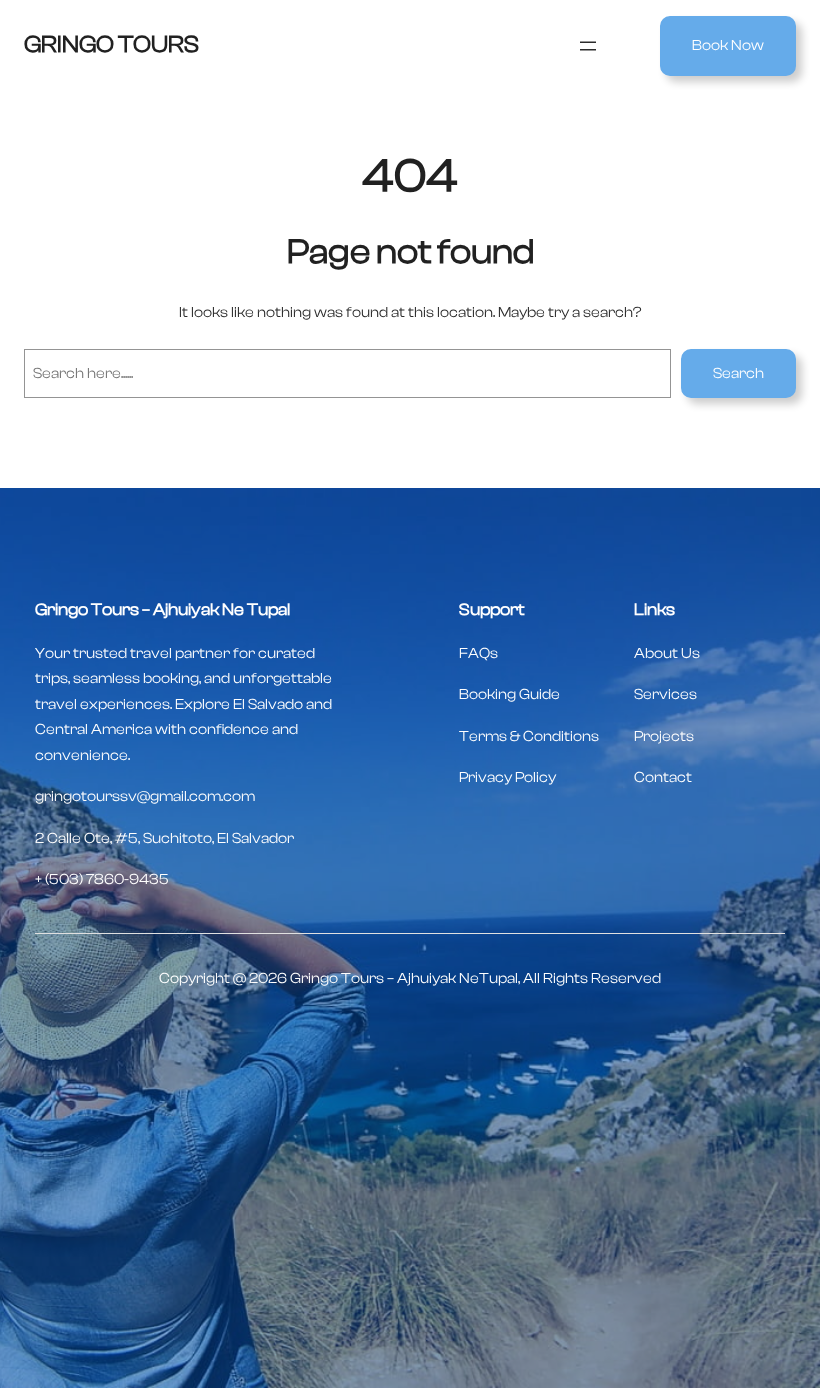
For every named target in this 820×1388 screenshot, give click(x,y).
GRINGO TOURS (111, 44)
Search (738, 373)
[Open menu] (588, 46)
